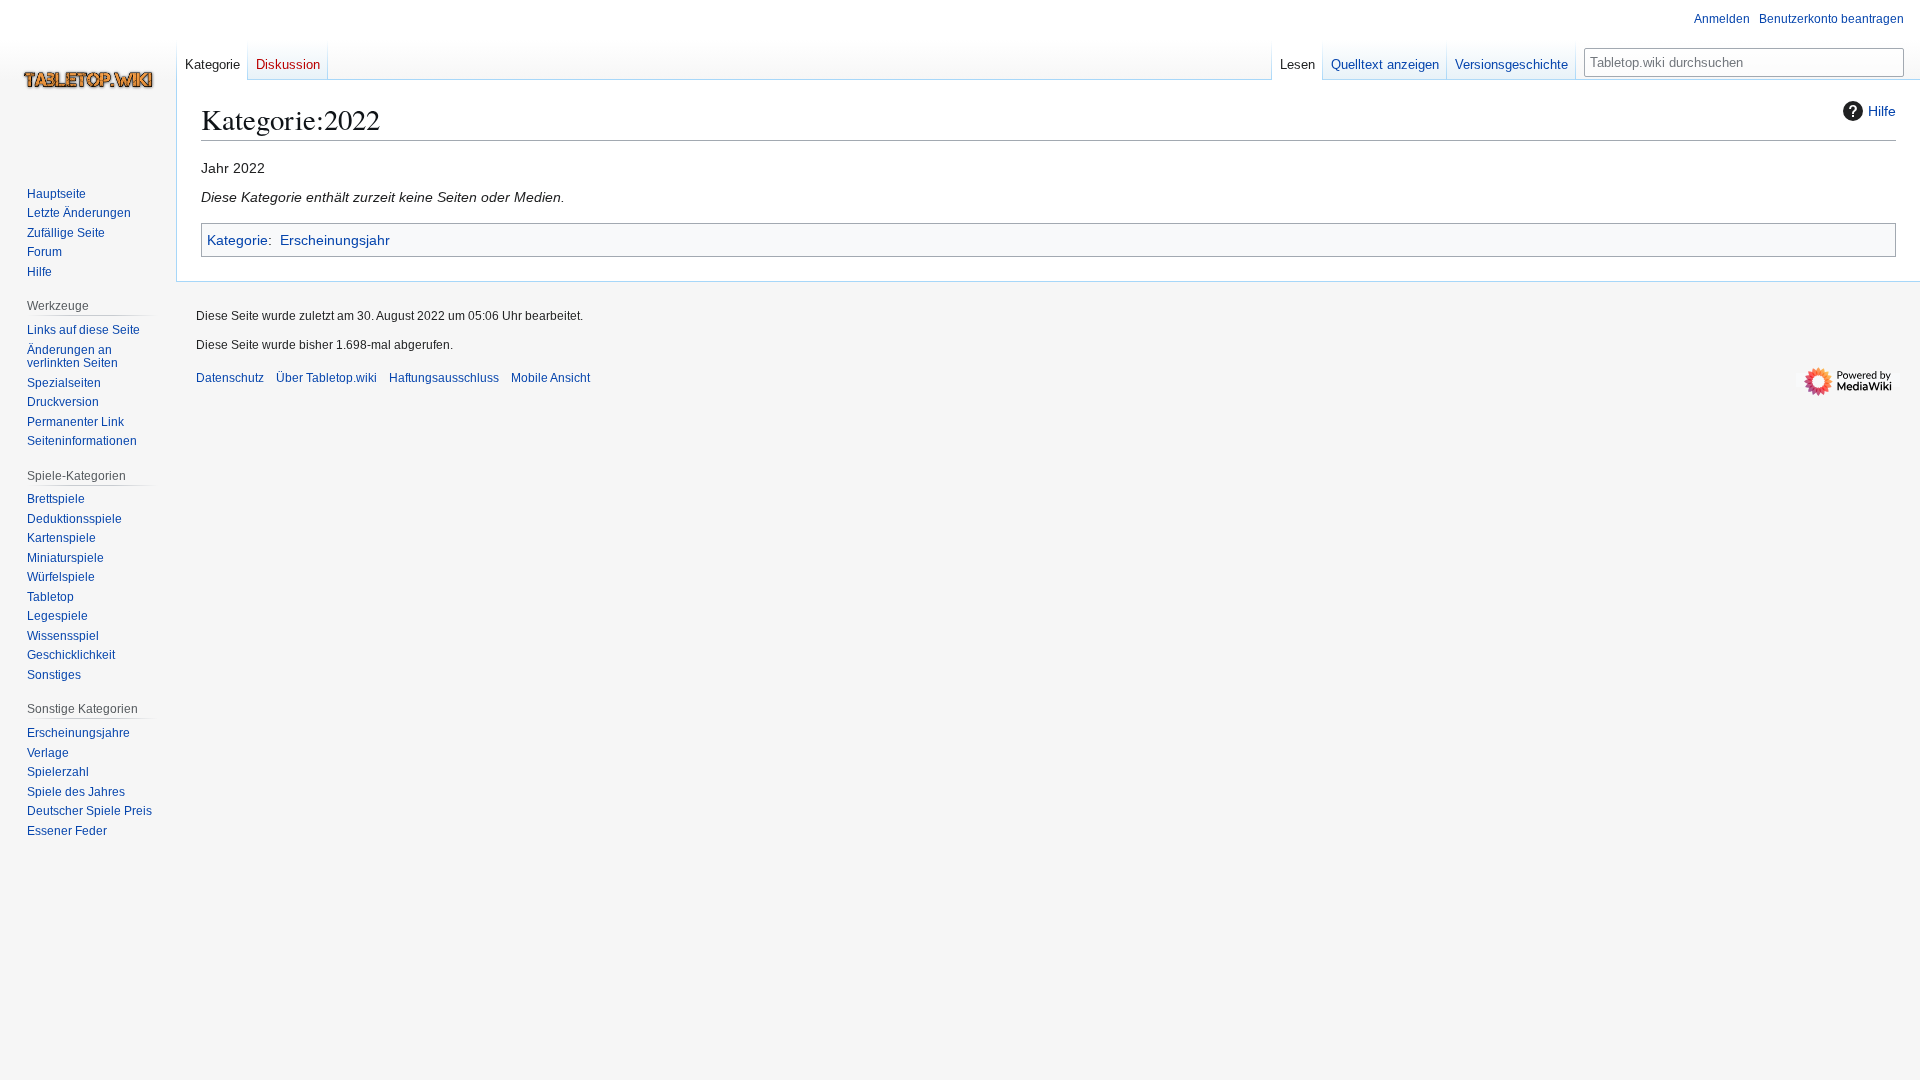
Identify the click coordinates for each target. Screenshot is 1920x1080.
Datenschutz (230, 378)
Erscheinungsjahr (335, 240)
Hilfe (1882, 111)
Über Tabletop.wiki (326, 378)
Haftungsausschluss (444, 378)
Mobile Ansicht (550, 378)
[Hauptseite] (88, 80)
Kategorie (237, 240)
